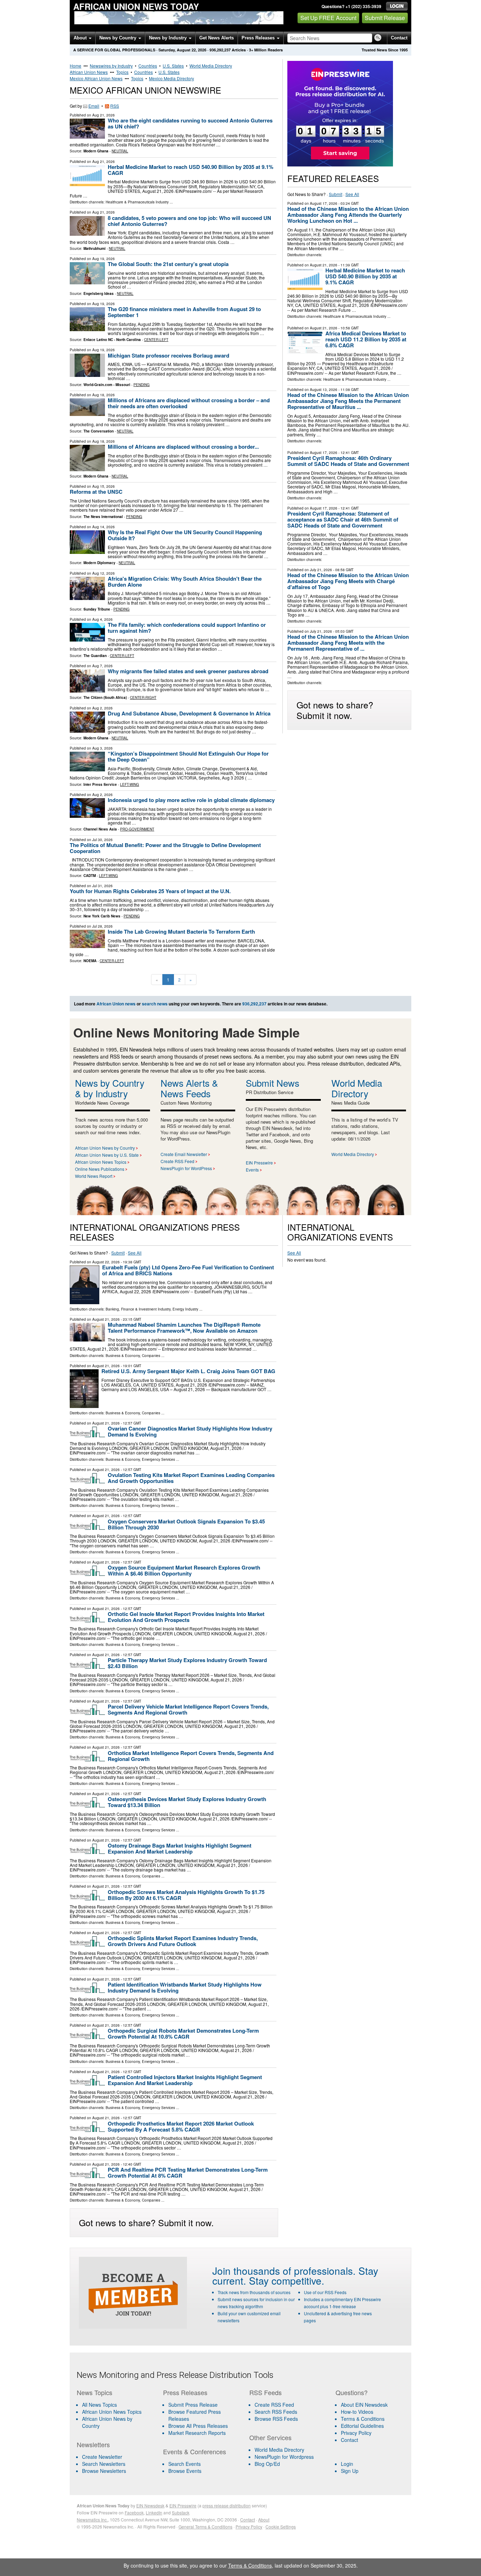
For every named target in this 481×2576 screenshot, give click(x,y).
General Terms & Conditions (205, 2527)
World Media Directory (211, 66)
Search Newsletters (104, 2464)
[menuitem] (115, 2412)
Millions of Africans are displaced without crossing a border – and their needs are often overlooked (189, 403)
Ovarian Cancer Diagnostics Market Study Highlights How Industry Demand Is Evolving (190, 1431)
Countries (148, 66)
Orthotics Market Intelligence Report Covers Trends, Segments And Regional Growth (191, 1756)
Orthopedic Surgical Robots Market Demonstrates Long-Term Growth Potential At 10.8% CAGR (183, 2034)
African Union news (116, 1004)
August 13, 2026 (324, 390)
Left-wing (130, 784)
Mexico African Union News (96, 78)
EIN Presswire (259, 1163)
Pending (142, 385)
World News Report (94, 1176)
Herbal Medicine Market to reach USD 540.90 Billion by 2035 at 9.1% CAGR (190, 170)
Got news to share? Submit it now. (335, 710)
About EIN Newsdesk (364, 2405)
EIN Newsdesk (150, 2505)
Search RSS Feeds (276, 2412)
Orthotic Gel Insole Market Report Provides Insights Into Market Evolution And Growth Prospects (186, 1617)
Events (252, 1170)
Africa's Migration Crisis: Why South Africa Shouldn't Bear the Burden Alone (185, 582)
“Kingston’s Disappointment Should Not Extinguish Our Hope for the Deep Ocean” (188, 756)
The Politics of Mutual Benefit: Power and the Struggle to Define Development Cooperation (165, 848)
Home (76, 66)
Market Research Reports (197, 2433)
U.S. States (173, 66)
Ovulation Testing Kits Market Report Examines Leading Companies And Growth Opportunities (191, 1478)
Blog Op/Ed (267, 2464)
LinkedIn (154, 2512)
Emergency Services (158, 1459)
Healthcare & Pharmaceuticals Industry (137, 202)
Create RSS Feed (177, 1161)
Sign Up (350, 2471)
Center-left (156, 340)
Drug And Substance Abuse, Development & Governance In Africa (189, 713)
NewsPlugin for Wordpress (284, 2457)
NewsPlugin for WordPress (186, 1168)
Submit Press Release (193, 2405)
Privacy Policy (356, 2433)
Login (347, 2464)
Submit (336, 194)
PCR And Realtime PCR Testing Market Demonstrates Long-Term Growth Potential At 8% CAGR (188, 2173)
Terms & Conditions (363, 2419)
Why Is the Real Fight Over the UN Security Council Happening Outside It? (185, 535)
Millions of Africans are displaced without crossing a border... (183, 447)
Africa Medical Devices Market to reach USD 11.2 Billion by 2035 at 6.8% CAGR (366, 339)
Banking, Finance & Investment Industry (138, 1309)
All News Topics (99, 2405)
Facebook (134, 2512)
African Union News (89, 72)
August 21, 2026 (324, 265)
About (81, 38)
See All (352, 194)
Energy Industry (185, 1309)
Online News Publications (100, 1169)
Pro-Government (137, 829)
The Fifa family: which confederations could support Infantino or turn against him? (187, 628)
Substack (181, 2512)
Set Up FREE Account (328, 18)
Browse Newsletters (104, 2471)
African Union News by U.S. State (107, 1155)
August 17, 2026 (324, 203)
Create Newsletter (102, 2457)
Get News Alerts (217, 38)
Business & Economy (123, 1356)
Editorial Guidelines (362, 2426)
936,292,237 (220, 50)
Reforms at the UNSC (96, 492)
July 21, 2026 (321, 570)
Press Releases (259, 38)
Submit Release (385, 18)
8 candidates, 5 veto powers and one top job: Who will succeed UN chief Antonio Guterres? (189, 221)
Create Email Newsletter (184, 1154)
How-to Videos (357, 2412)
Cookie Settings (281, 2527)
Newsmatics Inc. (92, 2520)
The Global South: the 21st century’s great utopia (168, 264)
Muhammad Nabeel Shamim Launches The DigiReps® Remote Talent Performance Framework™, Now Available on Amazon (184, 1328)
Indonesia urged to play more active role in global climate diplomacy (191, 800)
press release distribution (227, 2505)
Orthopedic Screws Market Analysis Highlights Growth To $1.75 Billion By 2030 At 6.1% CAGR (186, 1895)
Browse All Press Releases (198, 2426)
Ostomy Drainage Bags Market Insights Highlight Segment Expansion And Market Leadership (180, 1848)
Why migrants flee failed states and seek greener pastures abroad (188, 671)
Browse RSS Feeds (276, 2419)
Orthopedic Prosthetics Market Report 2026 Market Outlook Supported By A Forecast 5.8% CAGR (181, 2126)
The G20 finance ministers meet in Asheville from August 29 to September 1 (184, 312)
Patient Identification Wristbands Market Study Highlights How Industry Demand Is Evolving (185, 1987)
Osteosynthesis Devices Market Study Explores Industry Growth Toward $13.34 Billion (187, 1802)
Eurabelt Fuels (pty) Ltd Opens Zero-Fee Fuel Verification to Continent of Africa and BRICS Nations (188, 1270)
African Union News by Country (105, 1148)
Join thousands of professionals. (284, 2271)
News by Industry (168, 38)
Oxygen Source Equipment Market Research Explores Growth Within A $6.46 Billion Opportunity (184, 1570)
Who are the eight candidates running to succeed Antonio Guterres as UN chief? (190, 123)
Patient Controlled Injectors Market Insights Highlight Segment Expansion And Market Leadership (185, 2080)
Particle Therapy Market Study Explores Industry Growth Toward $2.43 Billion (187, 1663)
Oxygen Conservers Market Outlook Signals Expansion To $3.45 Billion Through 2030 (186, 1524)
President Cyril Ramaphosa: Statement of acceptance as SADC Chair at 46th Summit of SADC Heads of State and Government (343, 519)
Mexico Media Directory (171, 78)
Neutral (120, 151)
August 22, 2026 (106, 1262)
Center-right (143, 697)
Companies (151, 1356)
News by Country (118, 38)
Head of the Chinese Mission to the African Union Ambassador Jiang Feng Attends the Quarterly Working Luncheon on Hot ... (348, 215)
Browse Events (185, 2471)
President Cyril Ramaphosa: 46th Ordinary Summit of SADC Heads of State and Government (348, 461)
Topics (122, 72)
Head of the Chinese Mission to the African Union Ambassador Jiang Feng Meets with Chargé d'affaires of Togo (348, 581)
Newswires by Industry (111, 66)
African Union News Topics (101, 1162)
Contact (399, 38)
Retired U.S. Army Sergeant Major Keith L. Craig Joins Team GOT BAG (188, 1371)
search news (155, 1004)
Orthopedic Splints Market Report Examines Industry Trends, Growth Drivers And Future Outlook (183, 1941)
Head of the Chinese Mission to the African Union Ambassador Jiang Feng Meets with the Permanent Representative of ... (348, 643)
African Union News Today (136, 6)
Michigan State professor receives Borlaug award (168, 355)
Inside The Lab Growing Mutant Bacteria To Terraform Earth (181, 932)
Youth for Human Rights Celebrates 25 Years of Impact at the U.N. (150, 891)
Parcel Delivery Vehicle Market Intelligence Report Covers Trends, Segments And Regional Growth (188, 1709)
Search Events (185, 2464)
